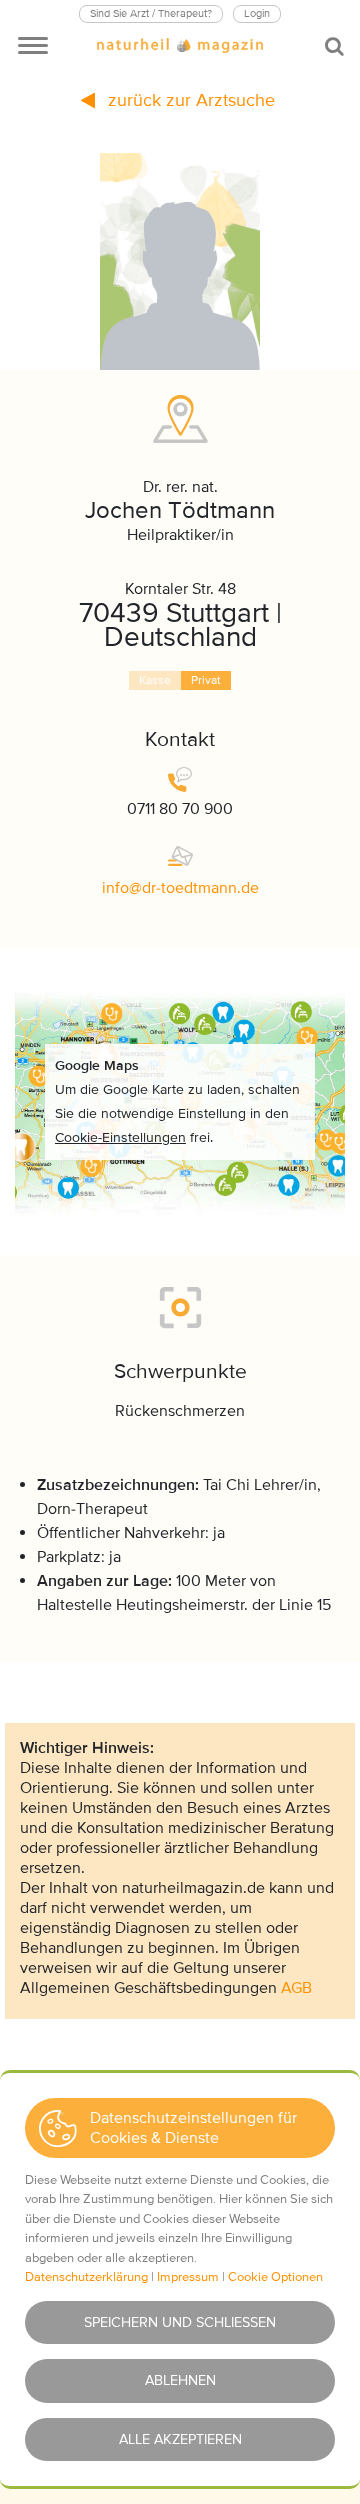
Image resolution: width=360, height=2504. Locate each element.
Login (257, 13)
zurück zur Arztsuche (189, 100)
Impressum (188, 2277)
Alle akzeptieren (180, 2439)
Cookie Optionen (275, 2277)
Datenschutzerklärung (86, 2277)
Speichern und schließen (180, 2322)
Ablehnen (180, 2380)
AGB (296, 1988)
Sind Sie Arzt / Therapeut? (151, 13)
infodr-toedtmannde (180, 888)
